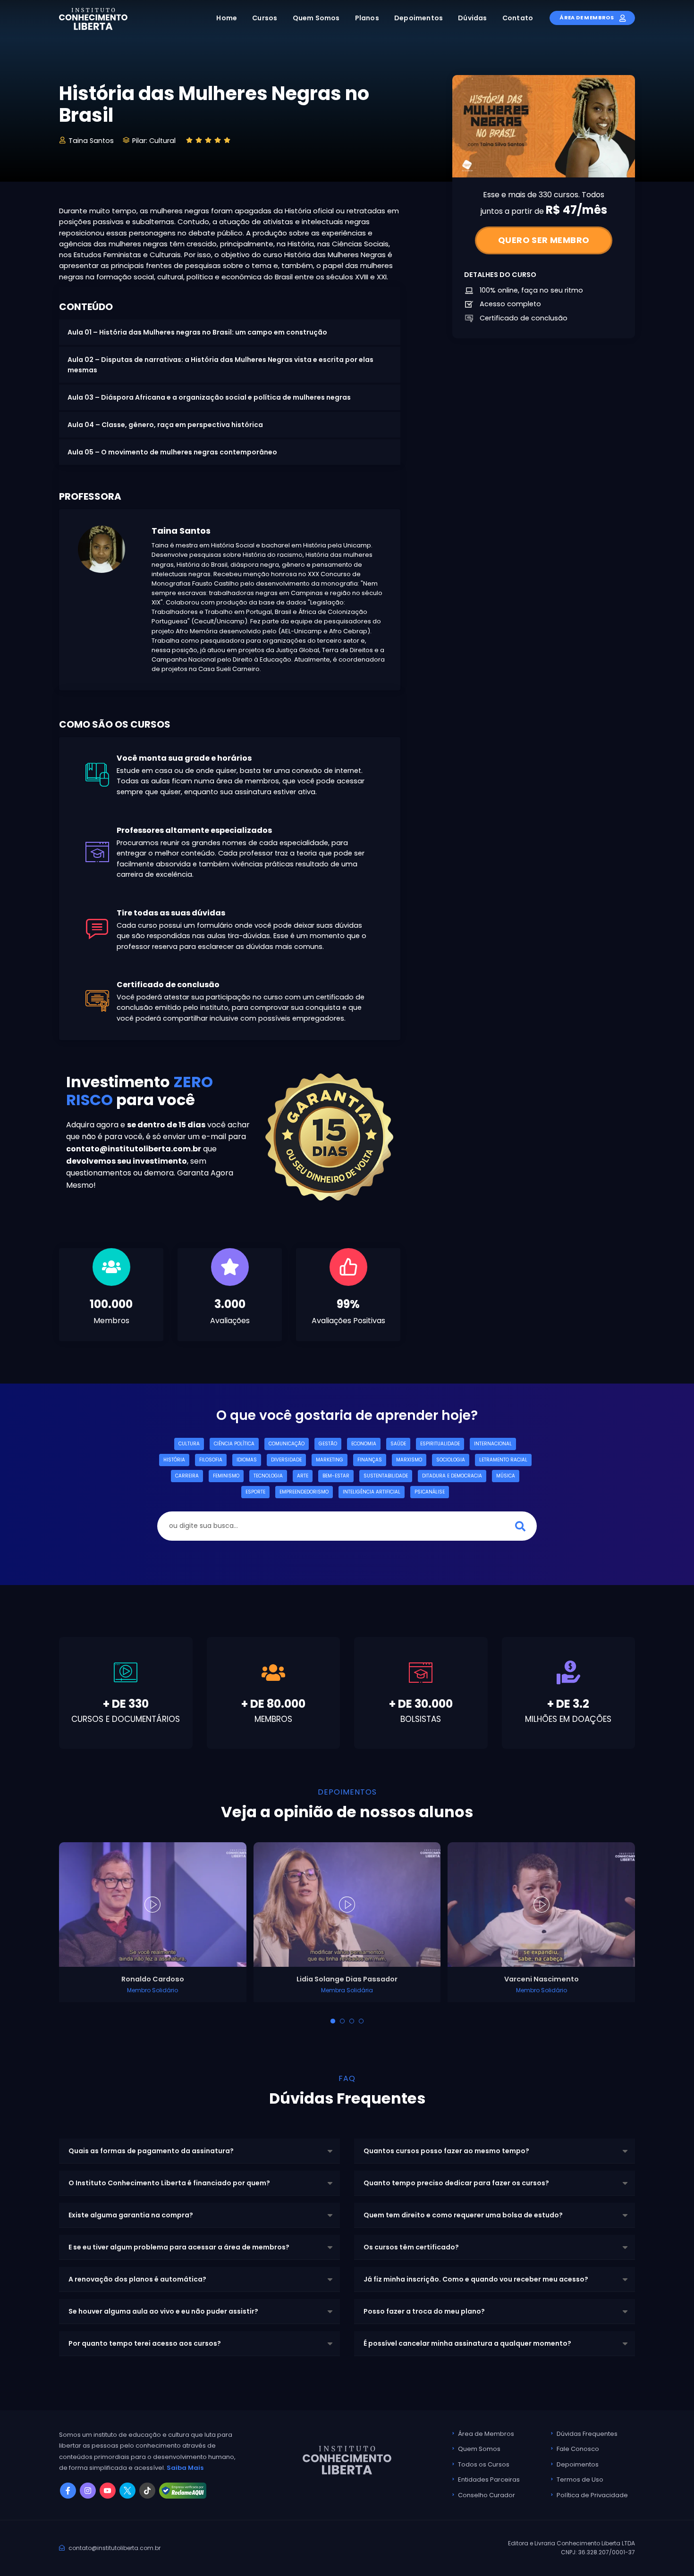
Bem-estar (336, 1476)
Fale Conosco (578, 2449)
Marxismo (409, 1460)
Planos (367, 18)
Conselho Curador (487, 2495)
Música (506, 1476)
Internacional (493, 1444)
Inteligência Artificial (372, 1492)
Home (227, 18)
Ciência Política (234, 1444)
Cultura (189, 1444)
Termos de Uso (580, 2480)
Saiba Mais (185, 2468)
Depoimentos (419, 18)
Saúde (398, 1444)
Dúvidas (472, 18)
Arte (303, 1476)
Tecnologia (268, 1476)
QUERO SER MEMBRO (544, 240)
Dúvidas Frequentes (587, 2434)
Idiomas (247, 1460)
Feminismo (226, 1476)
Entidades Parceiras (489, 2480)
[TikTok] (147, 2491)
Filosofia (211, 1460)
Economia (364, 1444)
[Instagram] (88, 2491)
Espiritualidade (440, 1444)
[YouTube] (108, 2491)
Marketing (330, 1460)
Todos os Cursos (484, 2464)
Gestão (328, 1444)
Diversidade (286, 1460)
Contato (518, 18)
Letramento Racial (503, 1460)
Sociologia (451, 1460)
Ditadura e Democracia (452, 1476)
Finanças (370, 1460)
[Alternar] (333, 2021)
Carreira (187, 1476)
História (174, 1460)
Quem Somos (316, 18)
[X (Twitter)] (127, 2491)
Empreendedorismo (304, 1492)
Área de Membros (587, 17)
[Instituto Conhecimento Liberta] (93, 18)
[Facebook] (68, 2491)
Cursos (265, 18)
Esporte (255, 1492)
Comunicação (287, 1444)
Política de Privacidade (592, 2495)
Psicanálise (430, 1492)
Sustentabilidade (386, 1476)
